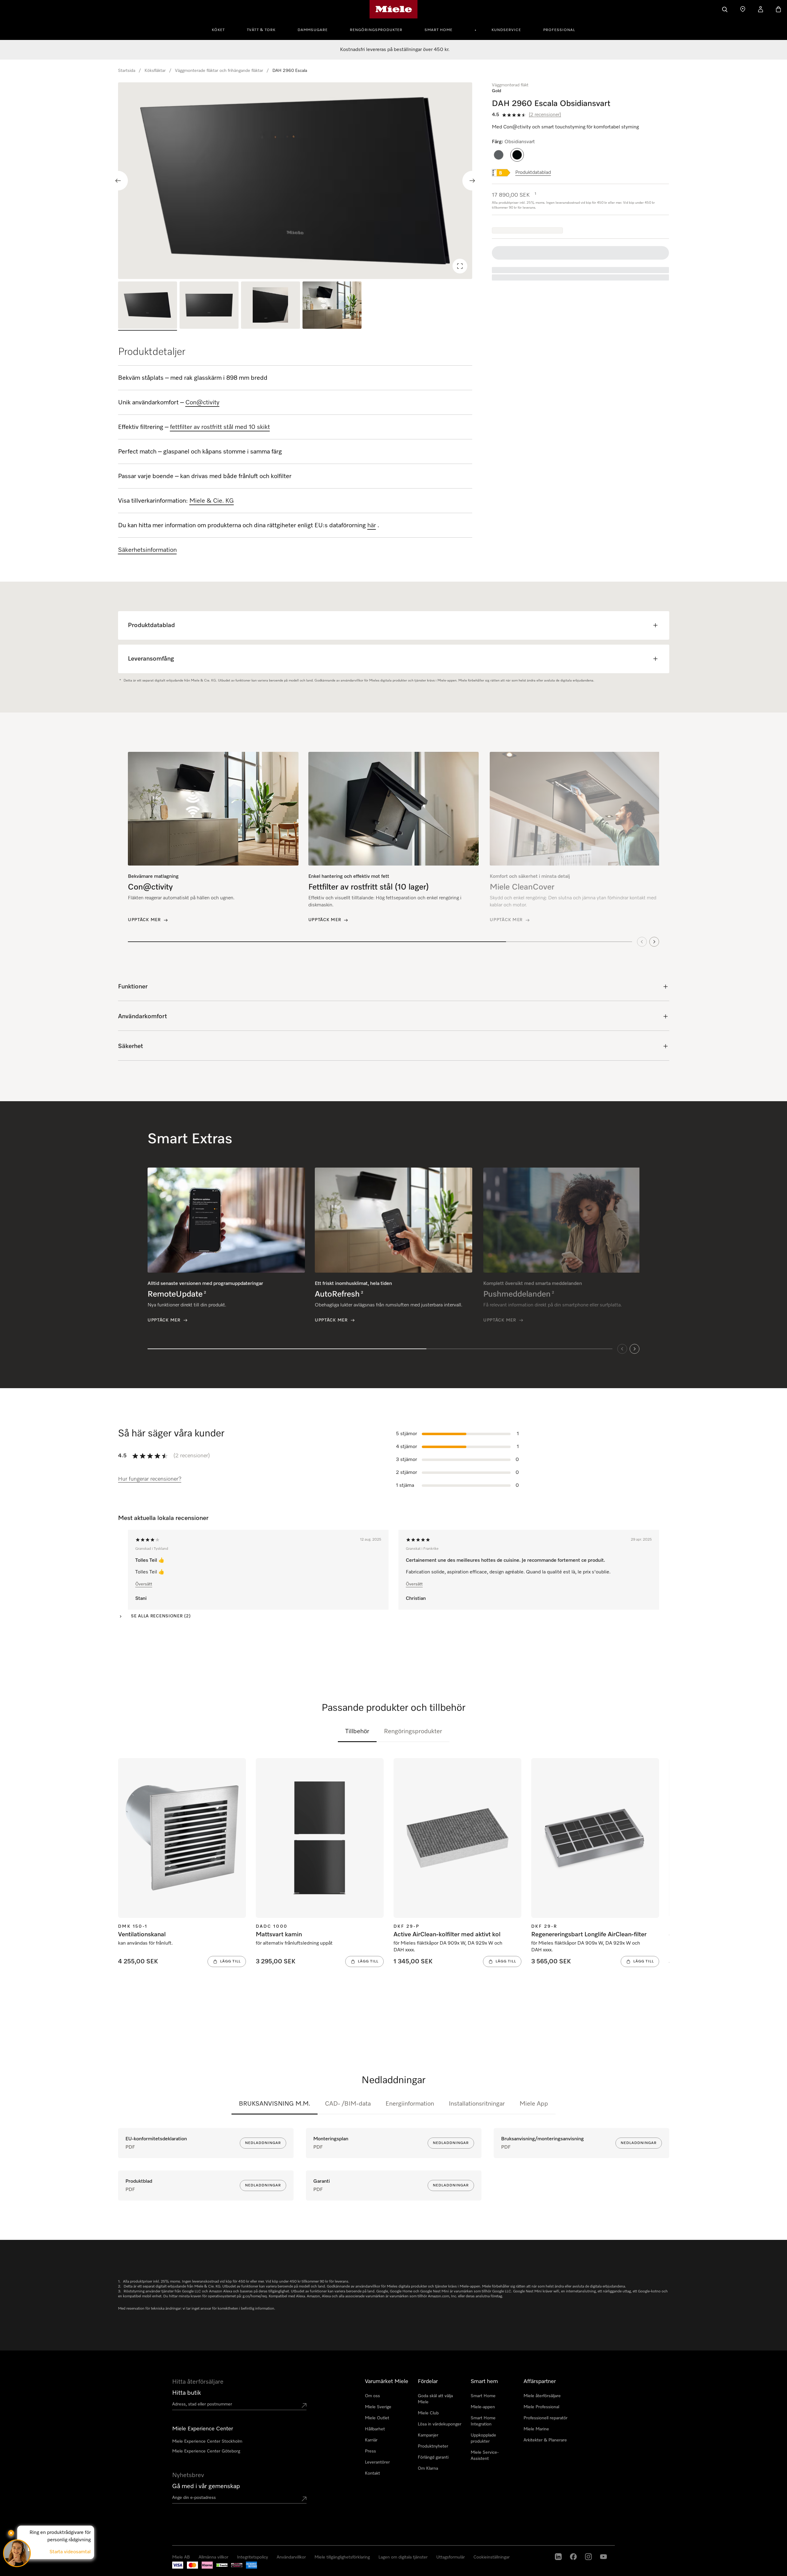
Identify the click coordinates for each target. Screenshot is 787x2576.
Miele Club (428, 2413)
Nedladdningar (263, 2143)
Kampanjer (428, 2435)
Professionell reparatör (546, 2418)
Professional (559, 30)
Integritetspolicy (43, 2570)
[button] (499, 155)
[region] (295, 181)
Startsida (127, 71)
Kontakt (372, 2473)
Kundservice (506, 30)
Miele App (534, 2104)
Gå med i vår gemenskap (206, 2486)
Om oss (372, 2396)
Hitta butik (187, 2393)
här (372, 525)
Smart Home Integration (483, 2421)
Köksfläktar (155, 71)
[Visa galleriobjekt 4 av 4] (332, 306)
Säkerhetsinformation (147, 550)
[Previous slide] (118, 181)
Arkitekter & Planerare (545, 2440)
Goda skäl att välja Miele (435, 2399)
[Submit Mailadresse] (304, 2499)
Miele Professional (541, 2407)
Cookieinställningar (659, 2545)
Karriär (371, 2440)
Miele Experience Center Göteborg (206, 2451)
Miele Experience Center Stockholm (207, 2441)
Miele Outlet (377, 2418)
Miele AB (18, 2570)
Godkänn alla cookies (551, 2545)
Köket (218, 30)
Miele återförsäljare (542, 2396)
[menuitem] (222, 29)
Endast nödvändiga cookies (606, 2545)
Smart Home (439, 30)
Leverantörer (377, 2462)
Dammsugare (313, 30)
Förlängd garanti (433, 2457)
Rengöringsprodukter (376, 30)
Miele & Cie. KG (212, 501)
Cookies (66, 2570)
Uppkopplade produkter (483, 2438)
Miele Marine (536, 2429)
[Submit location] (304, 2405)
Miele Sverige (378, 2407)
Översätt (144, 1584)
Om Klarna (428, 2468)
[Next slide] (472, 181)
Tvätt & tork (261, 30)
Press (370, 2451)
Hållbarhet (375, 2429)
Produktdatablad (533, 173)
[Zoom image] (460, 266)
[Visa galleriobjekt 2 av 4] (209, 306)
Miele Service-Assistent (485, 2456)
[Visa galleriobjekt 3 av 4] (271, 306)
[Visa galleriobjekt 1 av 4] (148, 306)
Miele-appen (483, 2407)
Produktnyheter (433, 2446)
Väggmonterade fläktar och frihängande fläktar (219, 71)
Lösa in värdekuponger (440, 2424)
